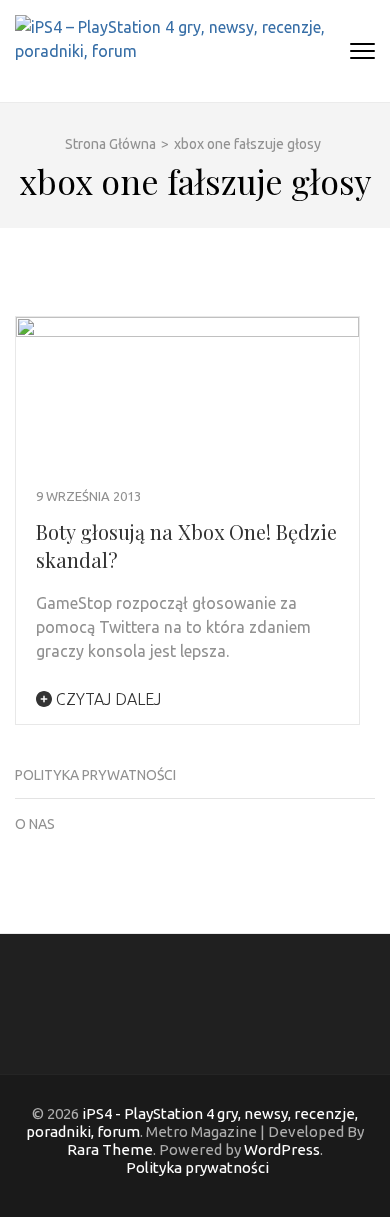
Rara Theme (110, 1149)
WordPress (282, 1149)
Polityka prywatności (95, 775)
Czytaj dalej (106, 699)
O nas (35, 824)
